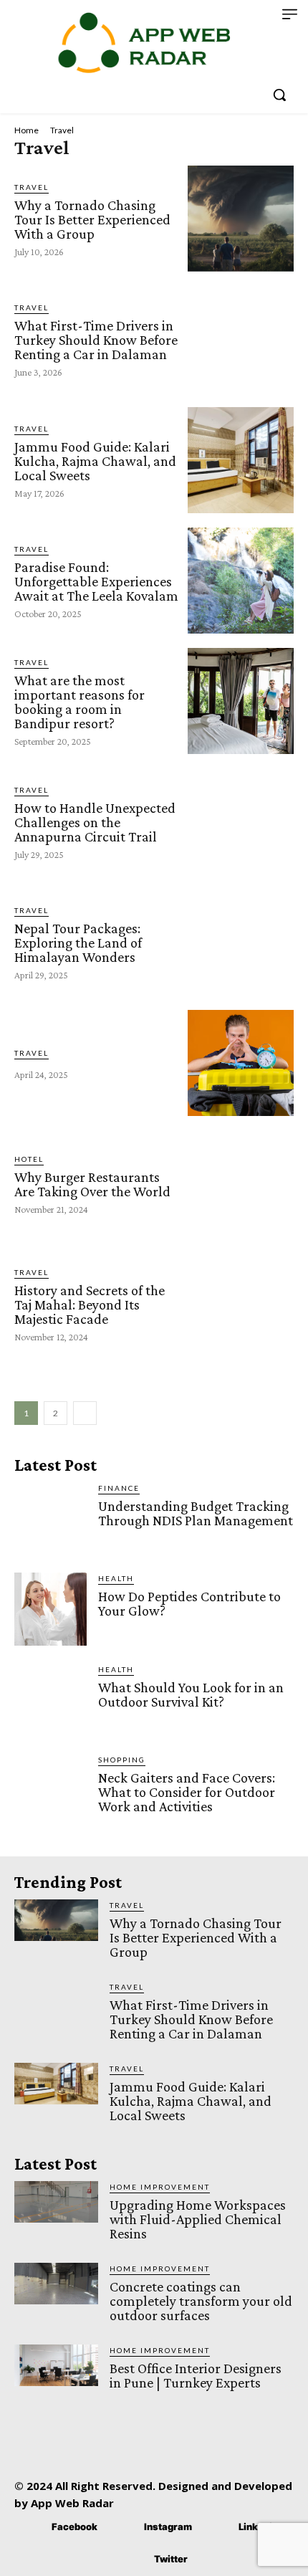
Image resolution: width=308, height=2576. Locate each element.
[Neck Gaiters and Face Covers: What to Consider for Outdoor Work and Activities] (50, 1790)
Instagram (168, 2527)
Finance (119, 1488)
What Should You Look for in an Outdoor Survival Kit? (191, 1694)
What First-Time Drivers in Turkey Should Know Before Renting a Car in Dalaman (96, 340)
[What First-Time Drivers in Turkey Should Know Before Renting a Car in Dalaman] (241, 339)
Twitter (171, 2559)
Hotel (29, 1159)
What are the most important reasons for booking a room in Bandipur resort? (80, 702)
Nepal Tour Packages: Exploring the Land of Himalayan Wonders (78, 943)
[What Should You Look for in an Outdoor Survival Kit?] (50, 1700)
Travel (32, 187)
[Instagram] (123, 2528)
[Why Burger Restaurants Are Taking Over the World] (241, 1183)
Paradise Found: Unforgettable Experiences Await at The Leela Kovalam (96, 581)
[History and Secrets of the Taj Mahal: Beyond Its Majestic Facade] (241, 1304)
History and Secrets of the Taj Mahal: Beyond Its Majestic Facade (90, 1304)
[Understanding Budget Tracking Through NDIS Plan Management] (50, 1518)
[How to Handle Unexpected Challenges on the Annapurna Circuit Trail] (241, 821)
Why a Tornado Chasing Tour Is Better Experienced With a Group (92, 219)
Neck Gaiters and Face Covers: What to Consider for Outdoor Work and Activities (187, 1792)
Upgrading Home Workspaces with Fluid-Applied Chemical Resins (198, 2219)
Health (116, 1578)
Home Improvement (160, 2187)
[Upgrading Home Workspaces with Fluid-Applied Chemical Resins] (56, 2202)
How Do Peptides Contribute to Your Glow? (189, 1603)
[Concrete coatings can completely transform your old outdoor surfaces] (56, 2284)
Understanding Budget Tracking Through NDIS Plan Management (196, 1513)
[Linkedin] (217, 2528)
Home (27, 130)
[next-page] (85, 1413)
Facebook (74, 2527)
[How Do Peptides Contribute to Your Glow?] (50, 1609)
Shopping (122, 1760)
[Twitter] (133, 2560)
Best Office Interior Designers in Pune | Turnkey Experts (196, 2375)
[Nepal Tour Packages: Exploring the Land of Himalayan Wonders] (241, 942)
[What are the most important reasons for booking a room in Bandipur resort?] (241, 701)
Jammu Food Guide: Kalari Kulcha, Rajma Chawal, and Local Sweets (95, 461)
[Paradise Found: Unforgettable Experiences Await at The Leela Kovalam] (241, 581)
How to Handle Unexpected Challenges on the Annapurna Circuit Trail (95, 822)
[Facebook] (30, 2528)
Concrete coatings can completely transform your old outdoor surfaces (201, 2301)
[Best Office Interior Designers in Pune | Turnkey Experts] (56, 2366)
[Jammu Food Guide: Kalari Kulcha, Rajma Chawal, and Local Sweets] (241, 460)
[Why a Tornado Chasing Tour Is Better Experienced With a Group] (241, 219)
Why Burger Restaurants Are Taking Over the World (92, 1184)
